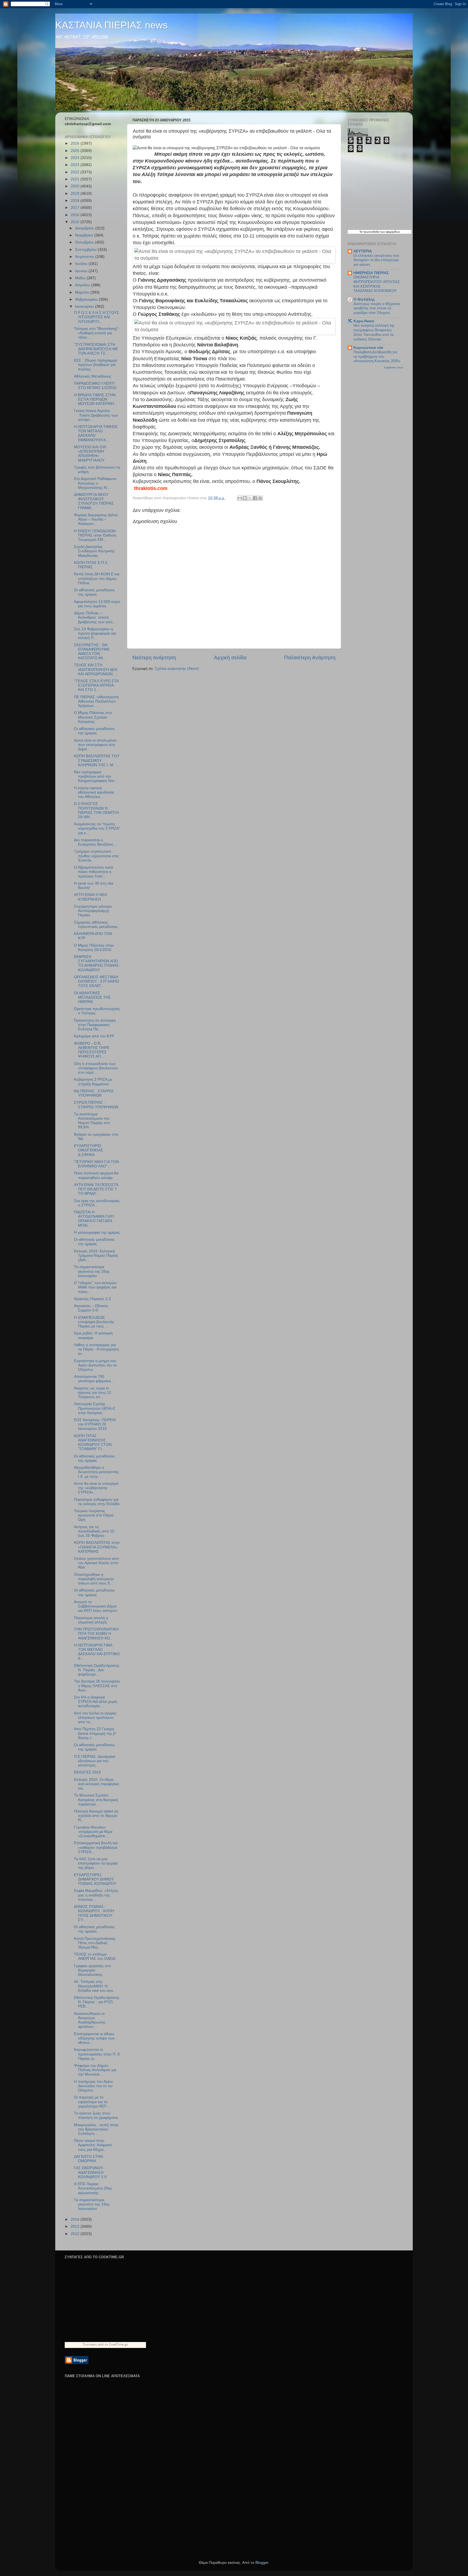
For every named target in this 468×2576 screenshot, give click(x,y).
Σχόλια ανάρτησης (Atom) (177, 669)
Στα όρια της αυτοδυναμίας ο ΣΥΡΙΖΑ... (97, 1203)
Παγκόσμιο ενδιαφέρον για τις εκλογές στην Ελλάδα (97, 1502)
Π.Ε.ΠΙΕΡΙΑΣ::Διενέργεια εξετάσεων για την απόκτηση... (95, 1761)
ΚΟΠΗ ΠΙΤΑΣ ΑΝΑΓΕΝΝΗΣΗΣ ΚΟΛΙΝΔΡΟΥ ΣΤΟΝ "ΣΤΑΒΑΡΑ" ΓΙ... (93, 1443)
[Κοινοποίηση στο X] (250, 498)
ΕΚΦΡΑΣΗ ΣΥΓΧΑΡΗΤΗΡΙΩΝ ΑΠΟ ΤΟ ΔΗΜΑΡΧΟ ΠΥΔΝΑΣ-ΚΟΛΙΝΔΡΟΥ (97, 963)
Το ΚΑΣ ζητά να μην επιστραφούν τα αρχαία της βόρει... (96, 1863)
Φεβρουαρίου (87, 299)
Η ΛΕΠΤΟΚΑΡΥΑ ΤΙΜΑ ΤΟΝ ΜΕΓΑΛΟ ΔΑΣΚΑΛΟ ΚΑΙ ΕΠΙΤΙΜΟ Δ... (97, 1652)
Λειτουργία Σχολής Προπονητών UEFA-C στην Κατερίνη (95, 1408)
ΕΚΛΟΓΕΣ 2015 (87, 1772)
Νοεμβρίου (85, 235)
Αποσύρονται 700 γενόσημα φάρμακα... (94, 1379)
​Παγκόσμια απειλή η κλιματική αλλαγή (91, 1620)
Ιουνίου (82, 271)
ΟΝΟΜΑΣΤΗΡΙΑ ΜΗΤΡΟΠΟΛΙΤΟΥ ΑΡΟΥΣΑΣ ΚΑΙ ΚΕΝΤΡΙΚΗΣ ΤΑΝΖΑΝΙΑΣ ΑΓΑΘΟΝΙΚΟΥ (377, 284)
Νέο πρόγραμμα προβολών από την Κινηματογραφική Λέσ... (96, 776)
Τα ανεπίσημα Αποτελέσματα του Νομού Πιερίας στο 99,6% (92, 1121)
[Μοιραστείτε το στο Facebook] (255, 498)
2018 (76, 201)
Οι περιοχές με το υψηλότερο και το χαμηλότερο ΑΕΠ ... (92, 2102)
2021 (76, 179)
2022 (76, 172)
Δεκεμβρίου (85, 228)
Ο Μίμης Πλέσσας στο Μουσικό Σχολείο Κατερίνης (93, 717)
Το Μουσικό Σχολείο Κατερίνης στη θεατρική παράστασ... (96, 1800)
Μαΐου (81, 278)
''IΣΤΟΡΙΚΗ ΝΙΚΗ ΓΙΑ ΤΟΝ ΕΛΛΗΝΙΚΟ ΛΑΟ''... (96, 1164)
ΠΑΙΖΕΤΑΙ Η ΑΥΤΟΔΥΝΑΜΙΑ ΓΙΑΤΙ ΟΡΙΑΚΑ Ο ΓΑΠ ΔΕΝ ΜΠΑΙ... (94, 1219)
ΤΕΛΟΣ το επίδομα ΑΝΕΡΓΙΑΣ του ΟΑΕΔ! (95, 1956)
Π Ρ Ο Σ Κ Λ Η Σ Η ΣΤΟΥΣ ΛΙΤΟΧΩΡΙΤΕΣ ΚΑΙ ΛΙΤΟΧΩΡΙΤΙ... (97, 317)
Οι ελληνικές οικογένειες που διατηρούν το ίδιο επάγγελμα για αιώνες (376, 260)
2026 (76, 143)
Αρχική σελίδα (230, 657)
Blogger (262, 2563)
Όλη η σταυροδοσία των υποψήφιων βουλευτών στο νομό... (96, 1068)
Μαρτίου (83, 292)
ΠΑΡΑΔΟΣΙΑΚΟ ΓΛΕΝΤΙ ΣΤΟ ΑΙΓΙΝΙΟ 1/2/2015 (95, 386)
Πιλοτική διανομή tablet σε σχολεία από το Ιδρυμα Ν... (96, 1816)
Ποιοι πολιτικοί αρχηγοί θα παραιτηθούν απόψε (96, 1175)
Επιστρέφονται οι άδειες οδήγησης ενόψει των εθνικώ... (94, 2038)
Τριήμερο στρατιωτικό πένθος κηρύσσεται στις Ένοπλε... (96, 856)
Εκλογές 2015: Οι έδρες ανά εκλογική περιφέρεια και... (96, 1784)
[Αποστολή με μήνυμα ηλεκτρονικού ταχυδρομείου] (240, 498)
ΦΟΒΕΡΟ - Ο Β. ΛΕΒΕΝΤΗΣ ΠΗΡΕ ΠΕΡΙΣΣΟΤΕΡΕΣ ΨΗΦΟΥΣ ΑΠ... (92, 1050)
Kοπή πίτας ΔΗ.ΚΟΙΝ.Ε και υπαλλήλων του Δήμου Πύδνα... (97, 578)
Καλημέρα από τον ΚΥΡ (94, 1036)
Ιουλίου (82, 264)
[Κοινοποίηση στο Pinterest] (260, 498)
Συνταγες (90, 2344)
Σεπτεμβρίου (86, 250)
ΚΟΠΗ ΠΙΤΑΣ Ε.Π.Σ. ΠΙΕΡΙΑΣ (91, 565)
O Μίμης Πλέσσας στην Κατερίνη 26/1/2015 (94, 948)
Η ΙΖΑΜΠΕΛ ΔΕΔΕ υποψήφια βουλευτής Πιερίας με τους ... (94, 1322)
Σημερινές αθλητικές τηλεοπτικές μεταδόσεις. (96, 925)
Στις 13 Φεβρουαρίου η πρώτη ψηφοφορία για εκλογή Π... (95, 633)
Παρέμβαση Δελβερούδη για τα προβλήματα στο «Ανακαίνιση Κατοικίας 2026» (377, 356)
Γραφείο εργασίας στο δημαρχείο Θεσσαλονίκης (92, 1970)
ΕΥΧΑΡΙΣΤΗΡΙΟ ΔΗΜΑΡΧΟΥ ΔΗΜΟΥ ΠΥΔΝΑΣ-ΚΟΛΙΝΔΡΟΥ (95, 1879)
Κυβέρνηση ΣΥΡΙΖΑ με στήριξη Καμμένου (93, 1082)
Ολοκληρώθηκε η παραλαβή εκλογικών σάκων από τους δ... (94, 1579)
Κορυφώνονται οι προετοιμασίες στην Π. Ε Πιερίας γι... (97, 2054)
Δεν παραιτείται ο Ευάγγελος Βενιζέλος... (95, 842)
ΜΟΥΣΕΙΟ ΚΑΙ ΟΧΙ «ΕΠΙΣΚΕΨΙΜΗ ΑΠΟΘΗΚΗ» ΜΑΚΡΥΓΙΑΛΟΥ (90, 454)
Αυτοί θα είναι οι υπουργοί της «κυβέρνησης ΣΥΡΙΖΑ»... (96, 1488)
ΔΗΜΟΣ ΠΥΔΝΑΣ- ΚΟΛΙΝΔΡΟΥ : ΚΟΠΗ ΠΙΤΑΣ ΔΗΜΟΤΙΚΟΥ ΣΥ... (94, 1913)
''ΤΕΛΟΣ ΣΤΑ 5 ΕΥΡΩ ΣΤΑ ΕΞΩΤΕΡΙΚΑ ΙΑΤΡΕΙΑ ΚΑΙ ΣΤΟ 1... (96, 685)
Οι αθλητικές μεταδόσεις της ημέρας (94, 592)
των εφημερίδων (390, 232)
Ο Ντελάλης (364, 299)
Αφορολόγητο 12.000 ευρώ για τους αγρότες (97, 604)
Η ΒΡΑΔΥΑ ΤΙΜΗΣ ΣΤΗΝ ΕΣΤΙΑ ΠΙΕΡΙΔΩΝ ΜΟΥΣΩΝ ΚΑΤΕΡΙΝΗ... (96, 399)
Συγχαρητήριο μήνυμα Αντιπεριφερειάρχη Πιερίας (93, 911)
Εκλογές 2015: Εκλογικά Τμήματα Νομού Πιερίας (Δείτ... (96, 1255)
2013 (76, 2226)
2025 (76, 151)
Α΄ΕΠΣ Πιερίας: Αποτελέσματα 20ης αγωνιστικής (93, 2188)
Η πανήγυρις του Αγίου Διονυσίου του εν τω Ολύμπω (93, 2086)
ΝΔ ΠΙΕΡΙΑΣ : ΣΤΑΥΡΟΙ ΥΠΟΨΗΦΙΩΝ (94, 1093)
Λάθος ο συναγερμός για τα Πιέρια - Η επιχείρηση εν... (96, 1349)
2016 (76, 215)
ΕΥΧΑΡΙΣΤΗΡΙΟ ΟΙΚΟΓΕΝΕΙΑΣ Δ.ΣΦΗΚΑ (89, 1150)
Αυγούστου (85, 257)
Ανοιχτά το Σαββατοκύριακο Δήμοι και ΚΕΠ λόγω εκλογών (95, 1606)
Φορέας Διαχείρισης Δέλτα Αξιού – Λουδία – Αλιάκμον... (96, 519)
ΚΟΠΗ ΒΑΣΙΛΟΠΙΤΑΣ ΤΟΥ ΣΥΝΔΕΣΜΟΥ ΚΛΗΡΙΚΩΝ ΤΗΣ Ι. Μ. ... (97, 760)
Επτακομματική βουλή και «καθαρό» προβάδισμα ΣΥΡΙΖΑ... (96, 1847)
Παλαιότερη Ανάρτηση (310, 657)
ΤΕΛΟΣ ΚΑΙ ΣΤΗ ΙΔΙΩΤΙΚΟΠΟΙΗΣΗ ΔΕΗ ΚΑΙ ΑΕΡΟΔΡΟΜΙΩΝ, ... (96, 669)
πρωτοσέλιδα (371, 232)
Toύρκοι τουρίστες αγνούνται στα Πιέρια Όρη (94, 1515)
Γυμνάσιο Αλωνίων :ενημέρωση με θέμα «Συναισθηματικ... (93, 1832)
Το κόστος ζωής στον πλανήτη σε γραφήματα (96, 2115)
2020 (76, 186)
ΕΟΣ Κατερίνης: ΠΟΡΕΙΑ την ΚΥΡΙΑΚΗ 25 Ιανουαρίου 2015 (95, 1424)
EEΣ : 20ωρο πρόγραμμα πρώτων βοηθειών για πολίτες (95, 365)
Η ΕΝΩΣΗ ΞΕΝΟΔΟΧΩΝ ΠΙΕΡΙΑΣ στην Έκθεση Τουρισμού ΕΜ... (95, 535)
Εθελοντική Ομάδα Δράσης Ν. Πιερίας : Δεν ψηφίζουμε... (97, 1670)
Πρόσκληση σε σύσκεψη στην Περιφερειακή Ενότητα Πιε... (95, 1025)
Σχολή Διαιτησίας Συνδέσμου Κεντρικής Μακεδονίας (94, 551)
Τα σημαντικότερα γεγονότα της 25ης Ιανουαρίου (92, 1271)
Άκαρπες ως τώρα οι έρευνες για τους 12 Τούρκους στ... (93, 1393)
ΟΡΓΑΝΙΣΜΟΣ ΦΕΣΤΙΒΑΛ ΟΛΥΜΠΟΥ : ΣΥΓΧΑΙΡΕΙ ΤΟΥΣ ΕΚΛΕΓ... (97, 981)
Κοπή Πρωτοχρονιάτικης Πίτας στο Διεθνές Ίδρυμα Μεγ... (95, 1943)
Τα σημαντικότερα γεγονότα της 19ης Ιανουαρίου (92, 2204)
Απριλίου (83, 285)
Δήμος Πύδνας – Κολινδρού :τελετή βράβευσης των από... (95, 617)
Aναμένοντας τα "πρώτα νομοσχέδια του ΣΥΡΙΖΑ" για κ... (97, 828)
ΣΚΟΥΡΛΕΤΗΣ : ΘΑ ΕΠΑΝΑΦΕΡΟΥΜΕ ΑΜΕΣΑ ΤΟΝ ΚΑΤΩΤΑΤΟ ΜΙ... (92, 652)
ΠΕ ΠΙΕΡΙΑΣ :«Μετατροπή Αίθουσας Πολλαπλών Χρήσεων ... (96, 701)
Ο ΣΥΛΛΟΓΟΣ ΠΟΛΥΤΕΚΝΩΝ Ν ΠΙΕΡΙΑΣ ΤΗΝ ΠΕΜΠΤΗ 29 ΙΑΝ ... (96, 810)
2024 (76, 158)
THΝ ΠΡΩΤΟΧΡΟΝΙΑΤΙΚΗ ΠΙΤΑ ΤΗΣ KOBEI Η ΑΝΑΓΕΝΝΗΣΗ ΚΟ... (96, 1634)
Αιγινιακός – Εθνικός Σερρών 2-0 (91, 1308)
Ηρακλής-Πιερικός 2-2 (92, 1299)
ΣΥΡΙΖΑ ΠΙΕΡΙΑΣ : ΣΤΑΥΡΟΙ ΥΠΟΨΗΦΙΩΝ (96, 1105)
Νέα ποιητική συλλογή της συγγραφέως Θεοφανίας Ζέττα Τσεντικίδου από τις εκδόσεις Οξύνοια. (374, 332)
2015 (76, 222)
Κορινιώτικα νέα (368, 348)
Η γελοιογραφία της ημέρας (97, 1232)
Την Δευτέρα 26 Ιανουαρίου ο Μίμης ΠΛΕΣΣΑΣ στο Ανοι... (97, 1686)
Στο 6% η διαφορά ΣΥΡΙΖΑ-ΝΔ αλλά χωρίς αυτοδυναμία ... (96, 1702)
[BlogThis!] (245, 498)
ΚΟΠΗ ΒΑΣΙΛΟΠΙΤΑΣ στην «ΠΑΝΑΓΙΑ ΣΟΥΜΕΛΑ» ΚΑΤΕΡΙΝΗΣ (97, 1547)
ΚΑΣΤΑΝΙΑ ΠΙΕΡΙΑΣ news (111, 25)
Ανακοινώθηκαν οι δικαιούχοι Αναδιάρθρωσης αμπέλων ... (90, 2020)
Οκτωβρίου (85, 242)
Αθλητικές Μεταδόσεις (93, 376)
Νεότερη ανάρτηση (154, 657)
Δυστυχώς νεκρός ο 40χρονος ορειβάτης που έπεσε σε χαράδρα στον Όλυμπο (377, 308)
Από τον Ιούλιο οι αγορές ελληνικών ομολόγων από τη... (95, 1718)
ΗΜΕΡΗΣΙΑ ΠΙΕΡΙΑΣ (371, 273)
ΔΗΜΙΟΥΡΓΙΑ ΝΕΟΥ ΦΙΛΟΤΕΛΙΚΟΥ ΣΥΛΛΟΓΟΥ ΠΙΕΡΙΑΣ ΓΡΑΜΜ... (94, 501)
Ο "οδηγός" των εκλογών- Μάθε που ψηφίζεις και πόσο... (96, 1287)
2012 (76, 2234)
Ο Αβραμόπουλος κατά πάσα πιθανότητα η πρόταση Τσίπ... (93, 872)
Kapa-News (364, 321)
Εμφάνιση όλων (394, 367)
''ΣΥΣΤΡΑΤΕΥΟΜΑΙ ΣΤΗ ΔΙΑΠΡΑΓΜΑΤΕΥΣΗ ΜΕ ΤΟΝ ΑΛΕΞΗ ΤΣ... (96, 349)
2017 (76, 208)
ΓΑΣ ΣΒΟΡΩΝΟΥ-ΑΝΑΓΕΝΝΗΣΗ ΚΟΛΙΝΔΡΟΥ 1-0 (90, 2172)
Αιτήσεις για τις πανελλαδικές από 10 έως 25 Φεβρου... (94, 1531)
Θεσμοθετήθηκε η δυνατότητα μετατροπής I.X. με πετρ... (97, 1472)
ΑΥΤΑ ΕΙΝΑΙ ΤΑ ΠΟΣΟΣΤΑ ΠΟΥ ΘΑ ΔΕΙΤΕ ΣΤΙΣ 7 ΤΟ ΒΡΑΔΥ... (96, 1189)
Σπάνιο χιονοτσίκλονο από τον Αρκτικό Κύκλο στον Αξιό (96, 1563)
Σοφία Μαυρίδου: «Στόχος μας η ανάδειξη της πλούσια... (96, 1895)
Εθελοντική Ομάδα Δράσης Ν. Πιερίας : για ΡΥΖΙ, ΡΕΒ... (97, 2002)
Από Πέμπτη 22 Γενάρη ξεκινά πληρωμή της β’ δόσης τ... (95, 1733)
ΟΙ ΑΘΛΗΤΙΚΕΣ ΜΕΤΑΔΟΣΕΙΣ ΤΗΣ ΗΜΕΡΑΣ (92, 997)
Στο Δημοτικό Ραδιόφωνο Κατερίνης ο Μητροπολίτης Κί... (95, 483)
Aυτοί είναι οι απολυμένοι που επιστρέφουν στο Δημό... (95, 745)
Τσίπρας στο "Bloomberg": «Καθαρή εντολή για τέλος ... (97, 333)
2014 (76, 2219)
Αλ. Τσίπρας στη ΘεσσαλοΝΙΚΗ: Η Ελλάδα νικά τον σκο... (95, 1986)
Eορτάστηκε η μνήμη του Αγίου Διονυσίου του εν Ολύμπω (95, 1365)
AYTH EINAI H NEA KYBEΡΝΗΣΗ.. (90, 897)
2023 (76, 165)
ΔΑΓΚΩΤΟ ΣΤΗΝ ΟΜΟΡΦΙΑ (88, 2159)
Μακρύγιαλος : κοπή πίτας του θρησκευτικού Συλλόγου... (96, 2129)
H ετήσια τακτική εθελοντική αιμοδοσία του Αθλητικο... (94, 792)
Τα (361, 232)
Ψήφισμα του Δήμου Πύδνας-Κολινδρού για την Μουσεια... (95, 2070)
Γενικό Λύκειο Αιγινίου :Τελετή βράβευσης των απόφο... (96, 415)
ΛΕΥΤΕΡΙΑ (363, 251)
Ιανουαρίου (85, 306)
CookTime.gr (118, 2344)
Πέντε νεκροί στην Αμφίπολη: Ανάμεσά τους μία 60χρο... (93, 2145)
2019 (76, 194)
